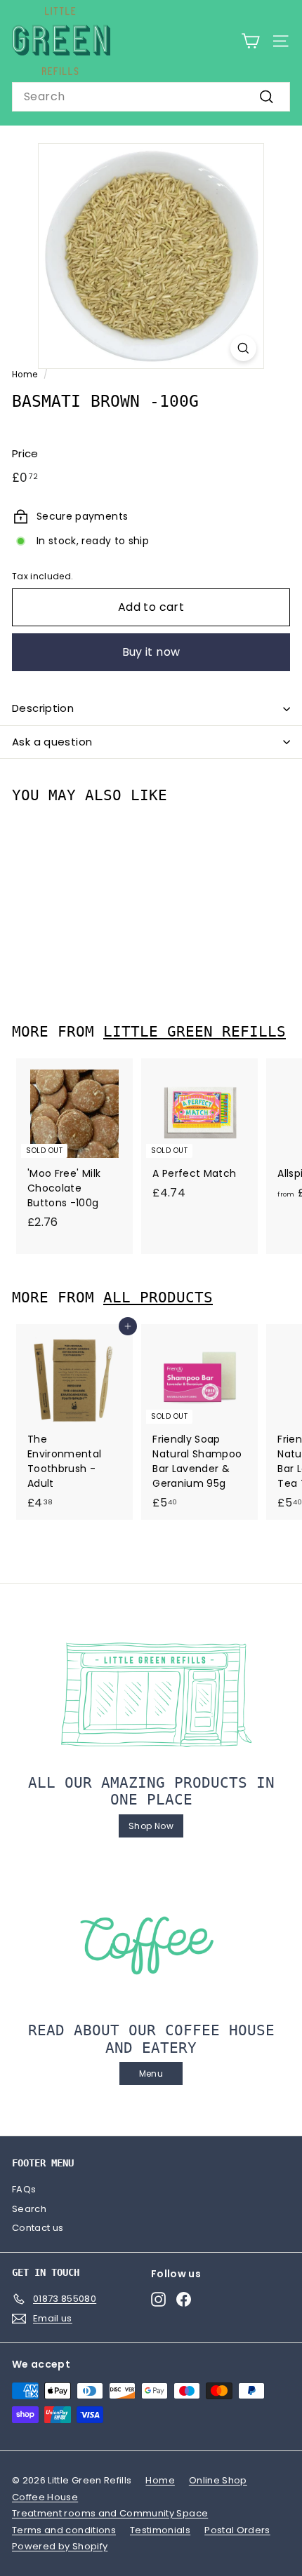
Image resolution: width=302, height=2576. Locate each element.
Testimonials (160, 2530)
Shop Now (151, 1826)
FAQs (24, 2189)
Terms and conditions (64, 2530)
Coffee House (45, 2497)
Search (29, 2209)
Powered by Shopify (60, 2546)
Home (25, 375)
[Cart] (250, 41)
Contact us (38, 2228)
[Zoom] (243, 348)
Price (25, 453)
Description (43, 708)
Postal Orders (237, 2530)
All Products (158, 1297)
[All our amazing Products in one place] (151, 1694)
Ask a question (52, 742)
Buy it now (151, 652)
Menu (151, 2073)
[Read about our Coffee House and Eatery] (151, 1943)
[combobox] (151, 97)
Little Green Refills (195, 1032)
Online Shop (218, 2480)
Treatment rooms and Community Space (110, 2513)
